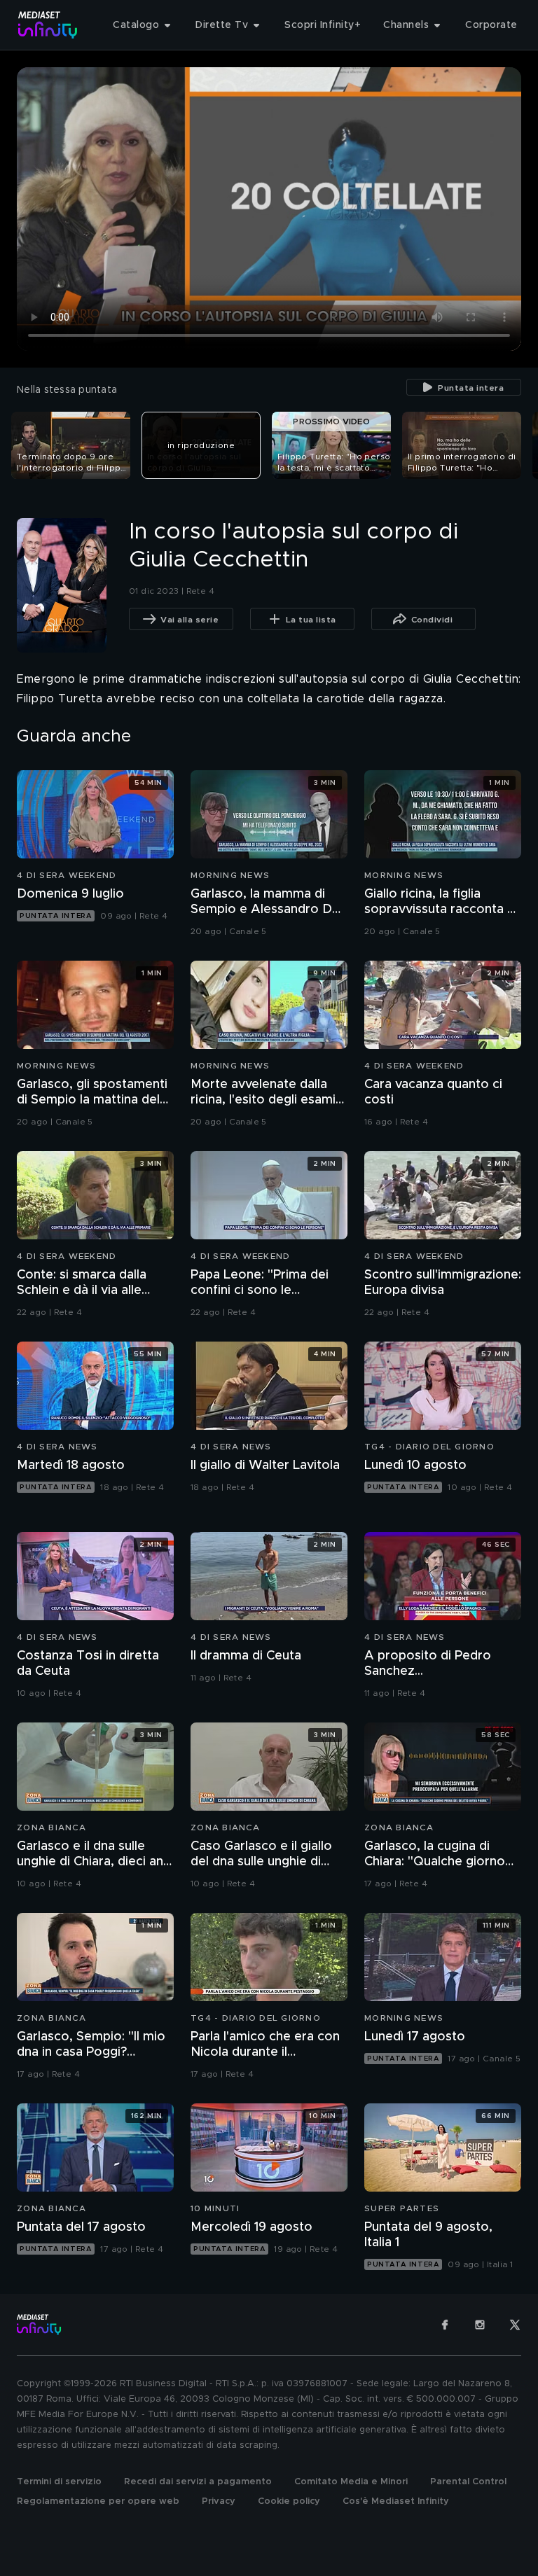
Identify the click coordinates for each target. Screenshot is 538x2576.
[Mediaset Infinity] (48, 25)
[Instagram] (480, 2325)
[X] (515, 2325)
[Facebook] (445, 2325)
